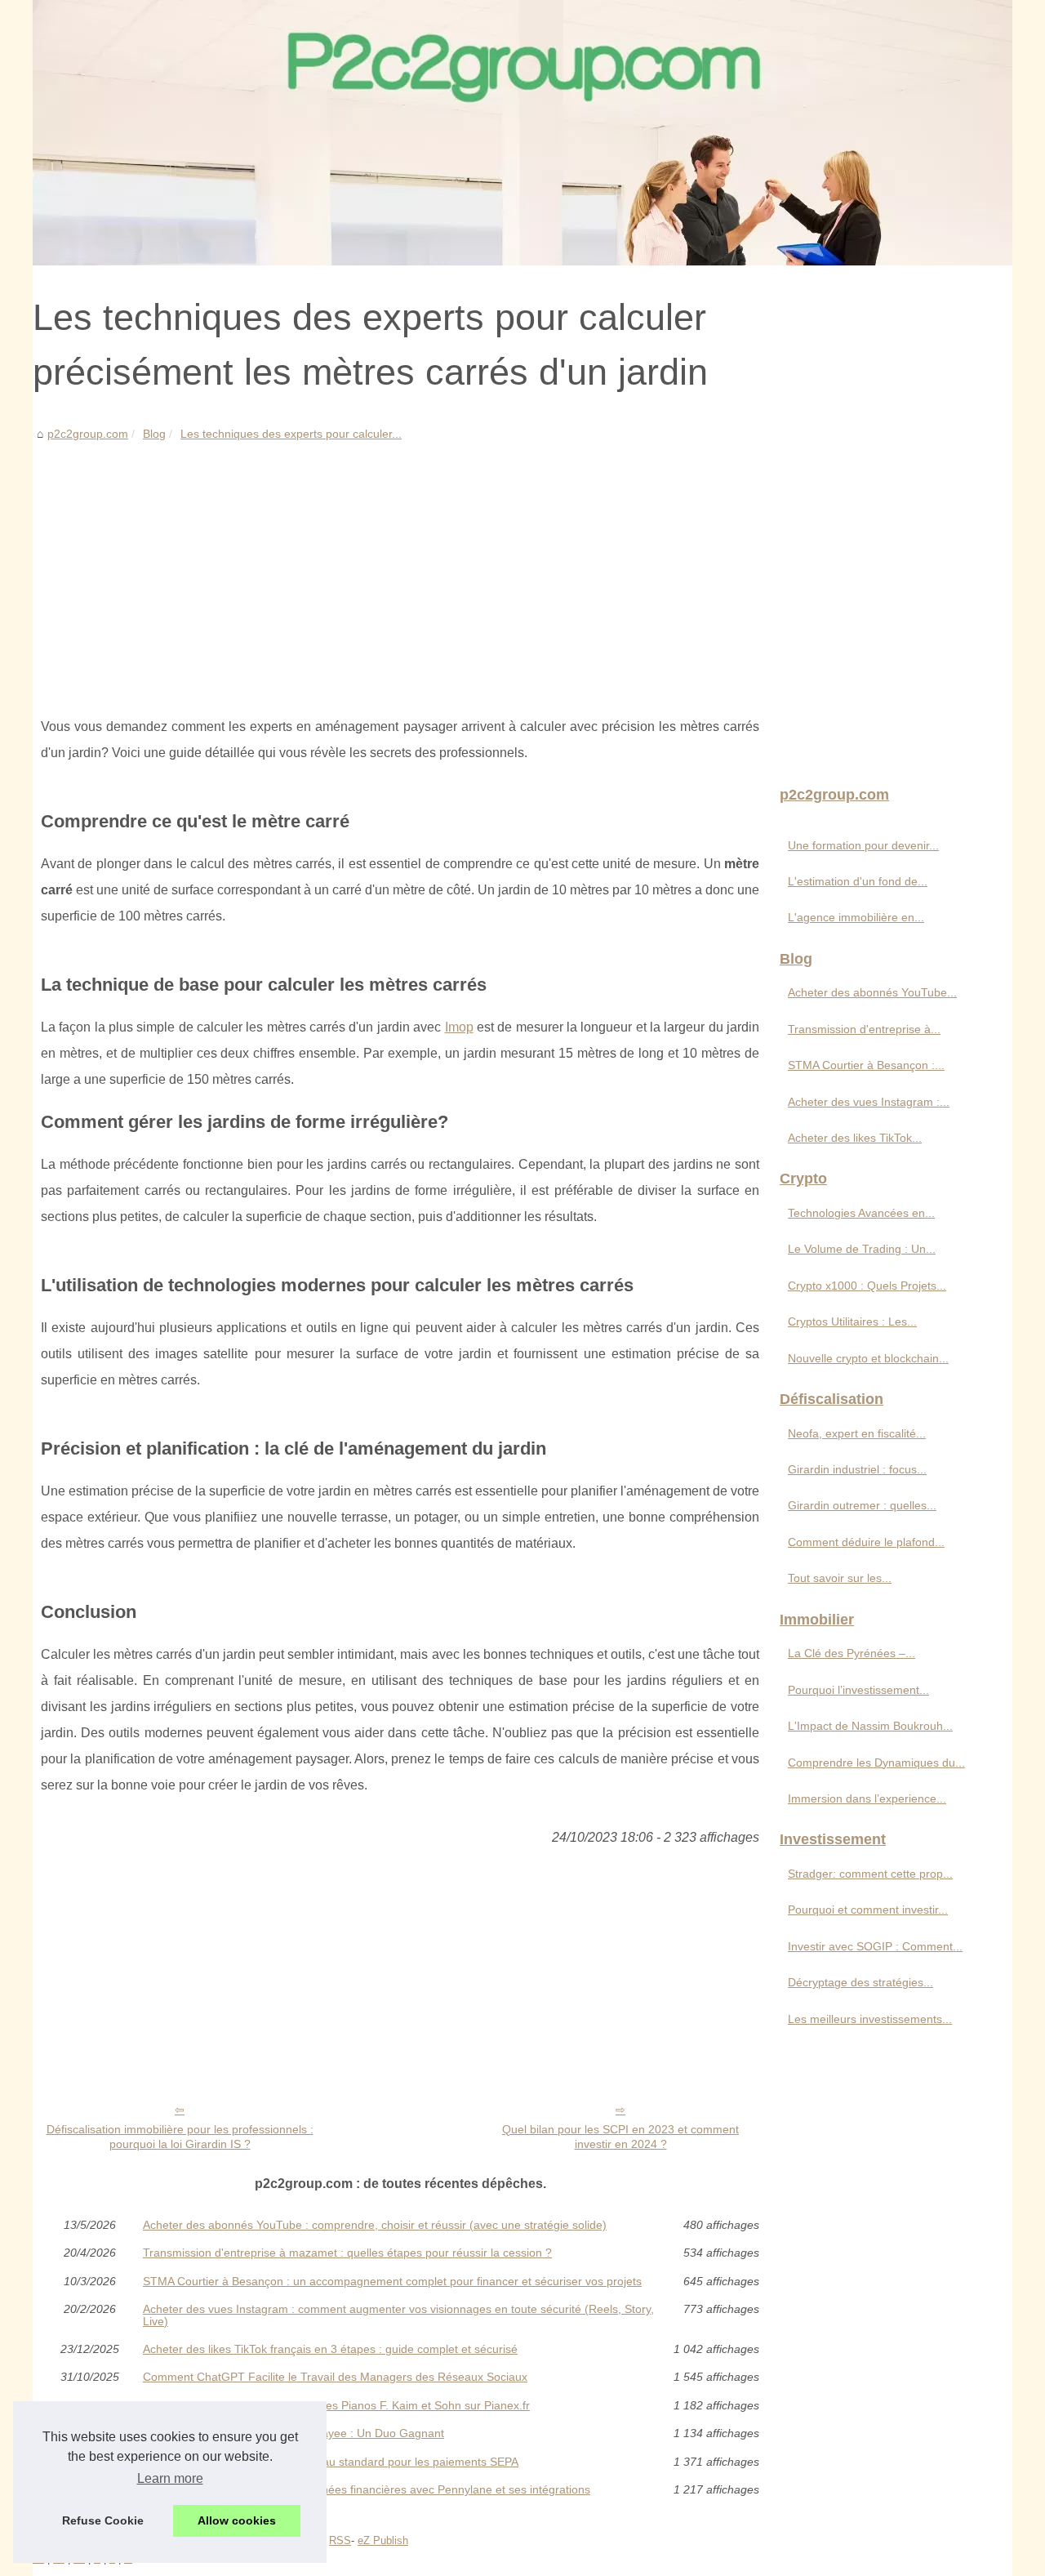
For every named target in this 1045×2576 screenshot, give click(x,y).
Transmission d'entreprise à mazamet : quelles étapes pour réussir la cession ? (347, 2253)
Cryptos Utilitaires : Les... (852, 1321)
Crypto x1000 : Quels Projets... (867, 1286)
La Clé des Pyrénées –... (852, 1653)
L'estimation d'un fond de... (858, 881)
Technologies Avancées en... (861, 1213)
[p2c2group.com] (522, 133)
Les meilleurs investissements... (870, 2019)
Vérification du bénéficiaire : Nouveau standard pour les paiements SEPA (331, 2462)
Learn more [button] (170, 2478)
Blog (154, 434)
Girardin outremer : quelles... (862, 1505)
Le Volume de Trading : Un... (862, 1249)
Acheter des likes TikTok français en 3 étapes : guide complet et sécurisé (330, 2349)
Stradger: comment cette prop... (870, 1874)
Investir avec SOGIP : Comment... (875, 1946)
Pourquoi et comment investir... (868, 1910)
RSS (340, 2540)
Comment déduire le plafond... (866, 1542)
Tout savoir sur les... (840, 1578)
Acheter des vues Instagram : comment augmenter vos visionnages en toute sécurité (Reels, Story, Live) (398, 2315)
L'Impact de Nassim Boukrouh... (870, 1726)
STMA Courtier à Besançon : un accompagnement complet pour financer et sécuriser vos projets (392, 2281)
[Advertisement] (400, 567)
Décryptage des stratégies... (860, 1982)
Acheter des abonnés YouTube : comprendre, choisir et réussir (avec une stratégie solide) (375, 2225)
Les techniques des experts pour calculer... (291, 434)
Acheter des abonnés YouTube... (872, 992)
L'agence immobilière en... (856, 917)
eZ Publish (383, 2540)
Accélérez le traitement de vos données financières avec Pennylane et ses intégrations (367, 2489)
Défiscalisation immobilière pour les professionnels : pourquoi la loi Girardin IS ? (180, 2137)
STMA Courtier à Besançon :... (866, 1065)
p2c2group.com (88, 434)
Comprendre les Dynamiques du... (876, 1763)
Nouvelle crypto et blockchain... (868, 1358)
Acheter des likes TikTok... (855, 1138)
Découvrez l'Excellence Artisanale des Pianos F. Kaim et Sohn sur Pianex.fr (336, 2405)
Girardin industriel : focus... (857, 1469)
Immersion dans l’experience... (867, 1798)
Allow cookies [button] (237, 2520)
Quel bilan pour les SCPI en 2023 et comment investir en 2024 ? (620, 2137)
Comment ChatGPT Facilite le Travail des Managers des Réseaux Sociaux (335, 2377)
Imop (459, 1027)
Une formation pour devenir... (863, 845)
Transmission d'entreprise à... (864, 1029)
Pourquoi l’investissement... (858, 1690)
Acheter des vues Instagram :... (869, 1102)
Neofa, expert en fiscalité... (857, 1433)
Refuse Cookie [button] (103, 2520)
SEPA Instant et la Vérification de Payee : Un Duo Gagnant (293, 2433)
